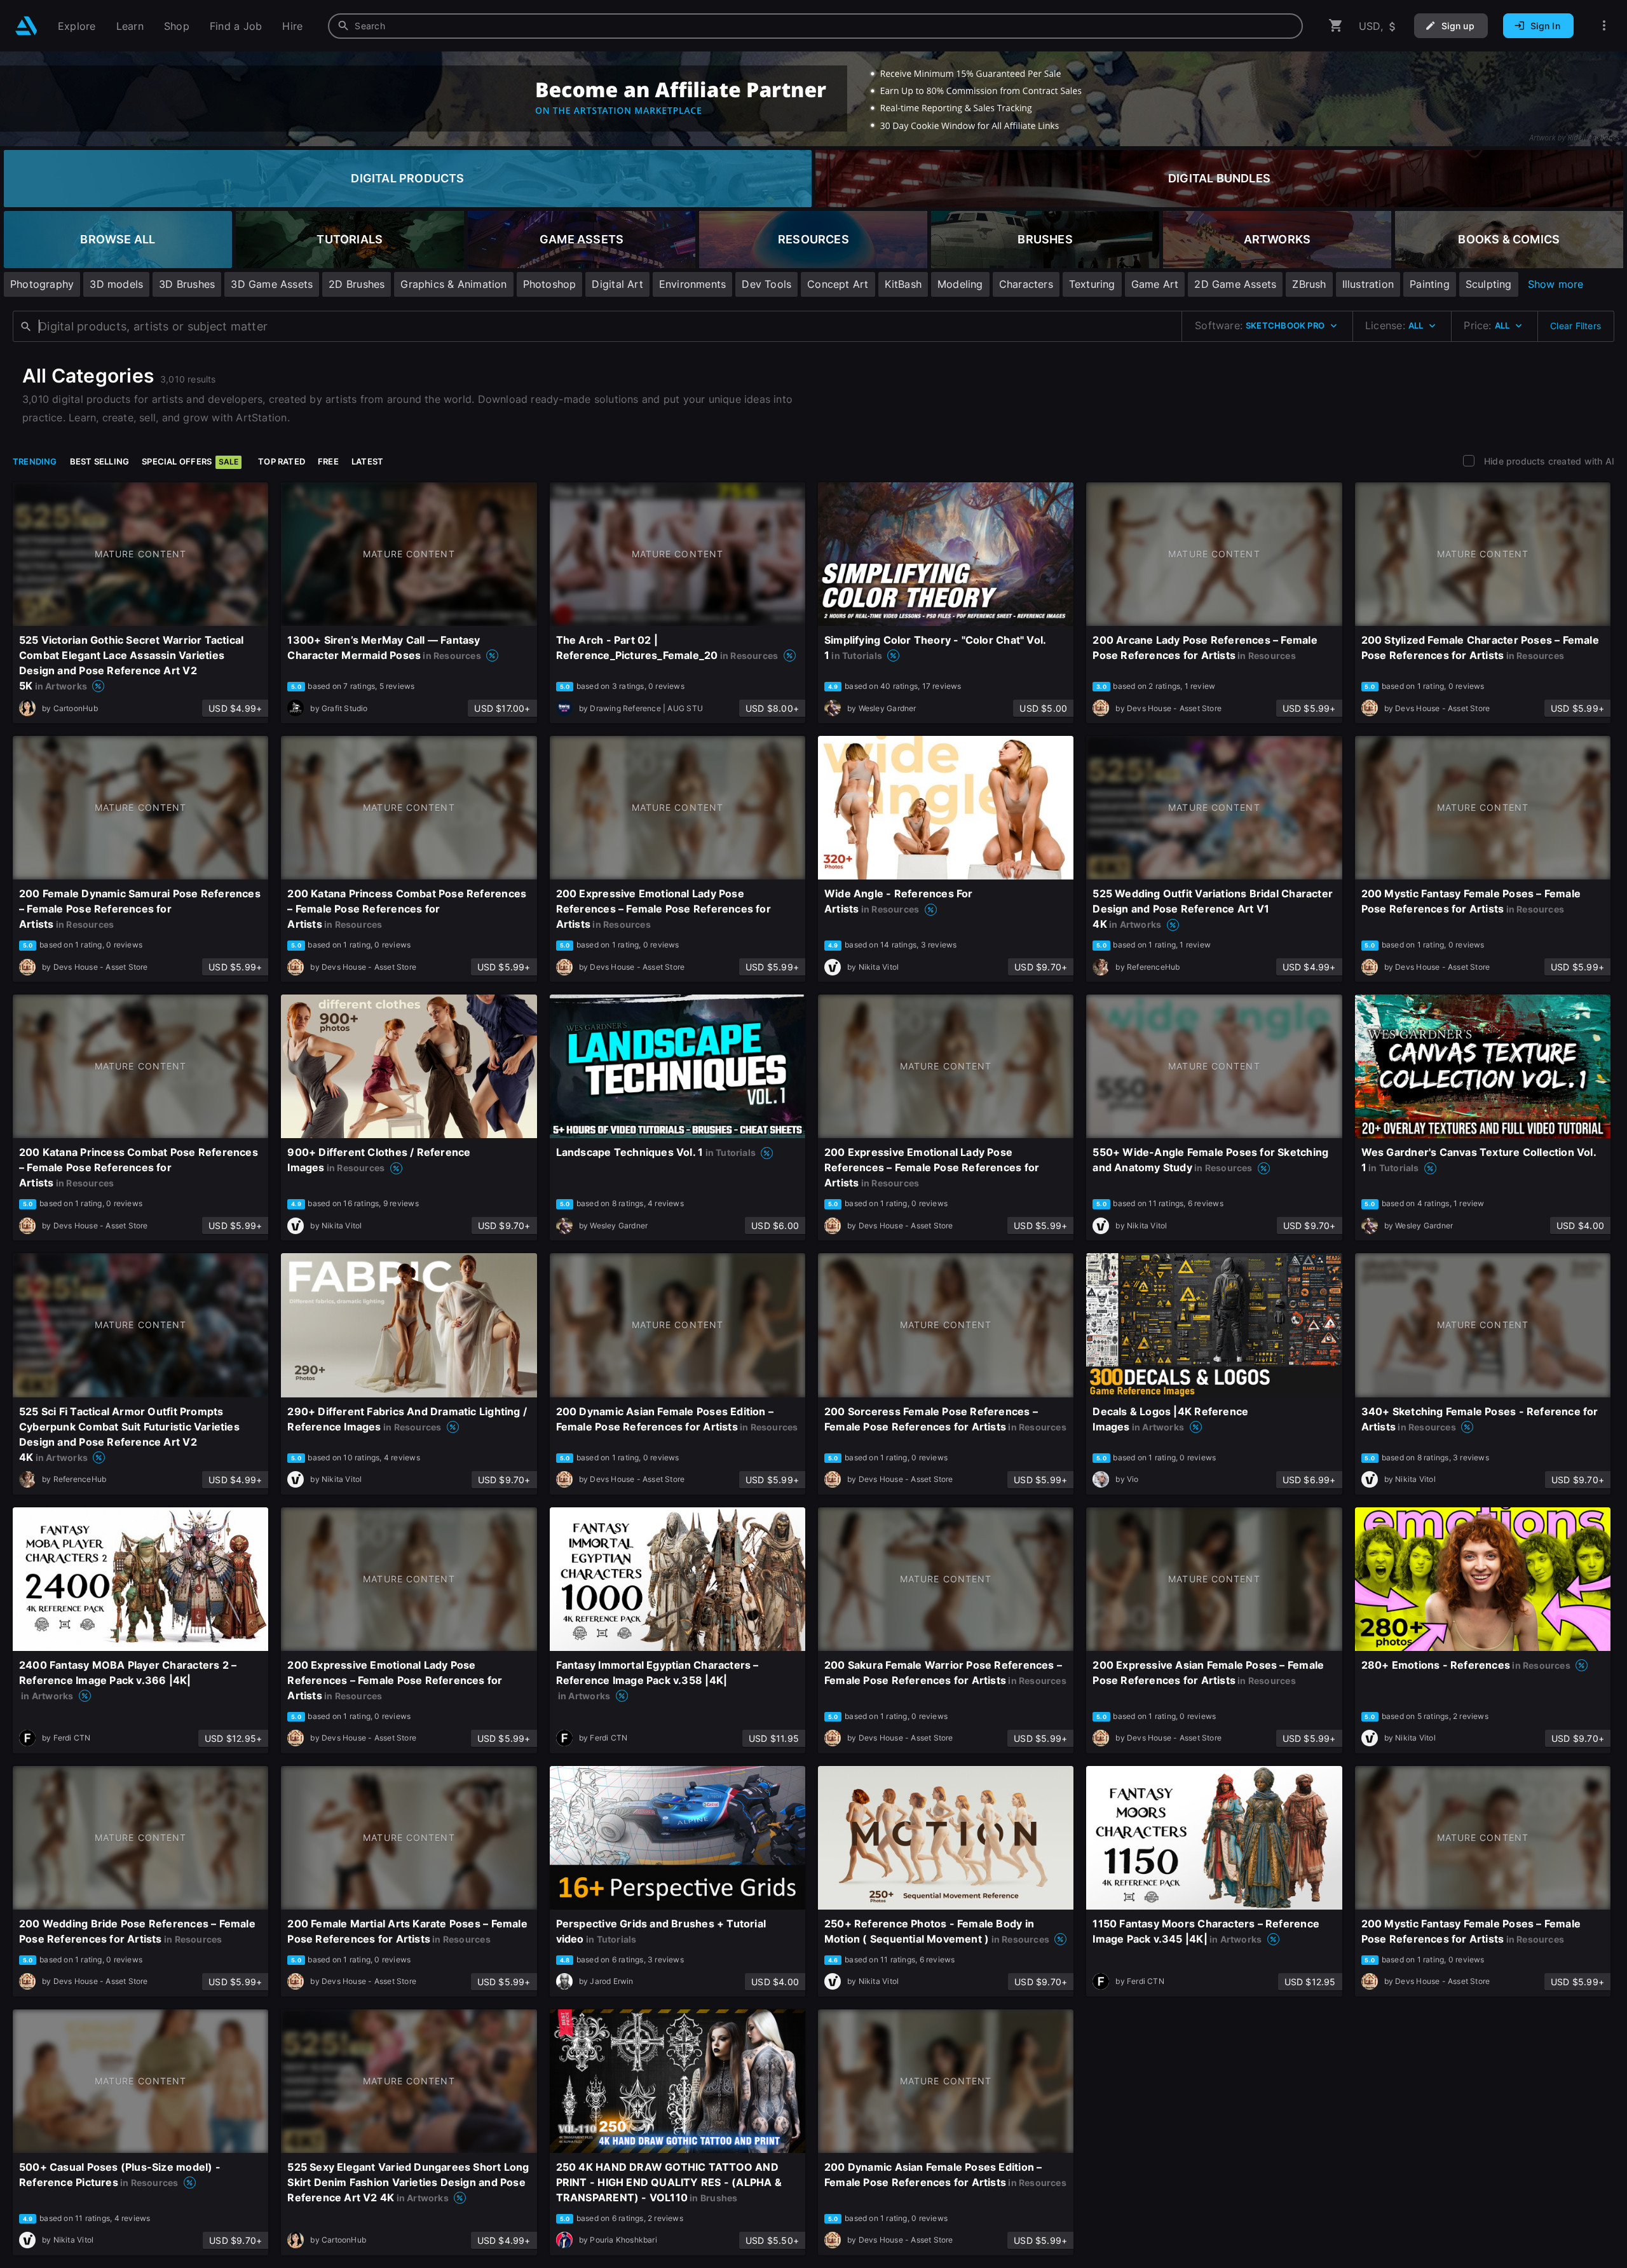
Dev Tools (766, 284)
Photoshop (550, 284)
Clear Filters (1576, 326)
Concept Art (838, 284)
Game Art (1155, 284)
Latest (367, 461)
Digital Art (617, 284)
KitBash (903, 284)
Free (328, 461)
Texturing (1092, 284)
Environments (693, 284)
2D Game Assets (1235, 284)
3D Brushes (187, 284)
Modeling (960, 284)
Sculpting (1489, 284)
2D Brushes (357, 284)
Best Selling (100, 461)
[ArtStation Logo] (26, 26)
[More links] (1604, 26)
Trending (35, 461)
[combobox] (815, 26)
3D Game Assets (272, 284)
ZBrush (1309, 284)
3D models (116, 284)
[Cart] (1336, 26)
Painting (1430, 284)
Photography (42, 284)
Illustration (1368, 284)
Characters (1026, 284)
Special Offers (190, 461)
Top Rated (282, 461)
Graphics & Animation (453, 284)
